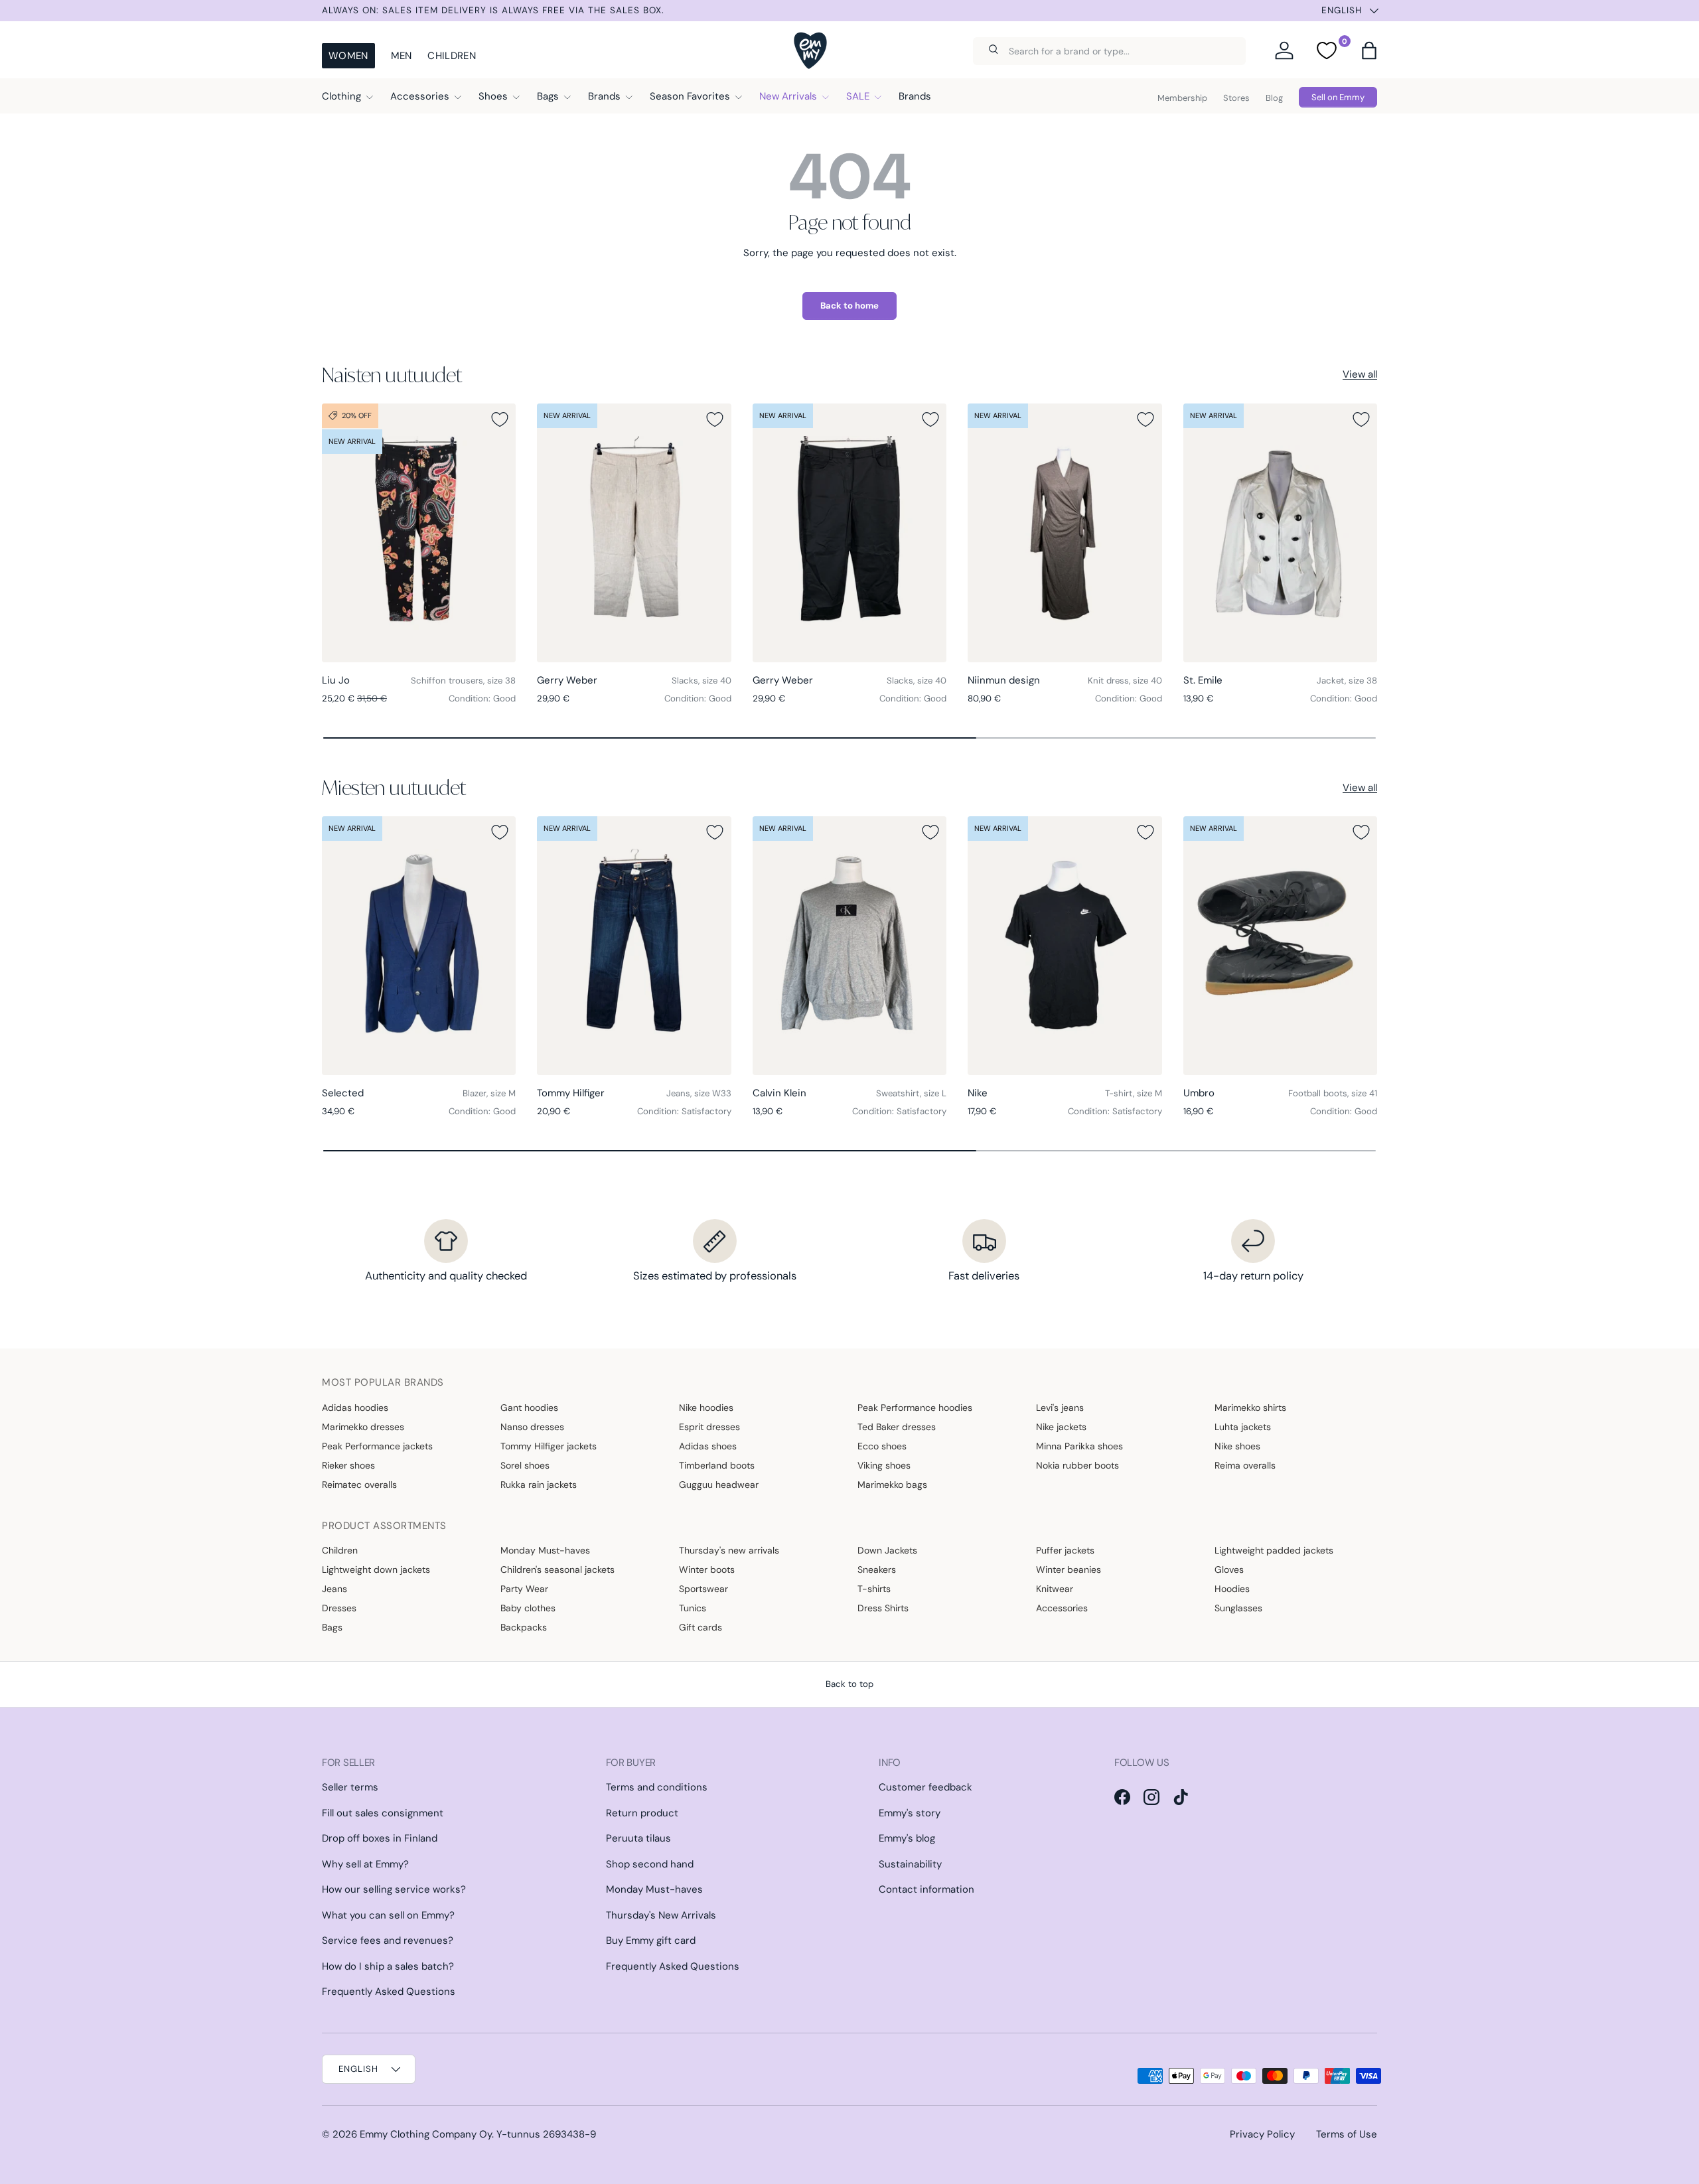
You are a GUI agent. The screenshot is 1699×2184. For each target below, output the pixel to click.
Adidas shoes (708, 1446)
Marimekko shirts (1250, 1408)
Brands (604, 96)
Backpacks (524, 1627)
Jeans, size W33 (699, 1093)
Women (348, 56)
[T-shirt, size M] (1065, 946)
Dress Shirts (883, 1608)
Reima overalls (1245, 1465)
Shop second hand (650, 1864)
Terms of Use (1347, 2134)
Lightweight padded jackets (1274, 1550)
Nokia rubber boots (1077, 1465)
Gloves (1229, 1569)
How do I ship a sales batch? (388, 1966)
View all (1360, 374)
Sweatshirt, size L (911, 1093)
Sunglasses (1238, 1608)
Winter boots (707, 1569)
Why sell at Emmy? (365, 1864)
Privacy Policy (1262, 2134)
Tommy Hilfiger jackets (549, 1446)
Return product (642, 1813)
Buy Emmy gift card (651, 1940)
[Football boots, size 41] (1280, 946)
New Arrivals (788, 96)
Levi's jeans (1060, 1408)
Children (451, 56)
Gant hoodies (529, 1408)
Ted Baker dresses (897, 1427)
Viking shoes (884, 1465)
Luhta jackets (1243, 1427)
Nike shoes (1237, 1446)
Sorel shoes (525, 1465)
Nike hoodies (706, 1408)
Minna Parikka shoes (1079, 1446)
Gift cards (701, 1627)
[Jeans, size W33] (634, 946)
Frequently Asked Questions (389, 1992)
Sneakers (877, 1569)
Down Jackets (887, 1550)
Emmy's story (910, 1813)
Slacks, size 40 (702, 681)
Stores (1236, 98)
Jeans (334, 1589)
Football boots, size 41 (1333, 1093)
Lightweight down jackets (376, 1569)
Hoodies (1232, 1589)
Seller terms (350, 1787)
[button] (1369, 50)
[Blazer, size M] (419, 946)
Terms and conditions (657, 1787)
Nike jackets (1061, 1427)
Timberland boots (717, 1465)
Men (402, 56)
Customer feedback (925, 1787)
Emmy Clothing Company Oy (426, 2134)
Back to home (849, 306)
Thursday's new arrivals (729, 1550)
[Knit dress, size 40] (1065, 533)
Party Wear (524, 1589)
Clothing (341, 96)
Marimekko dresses (363, 1427)
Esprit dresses (709, 1427)
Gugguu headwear (719, 1485)
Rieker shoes (348, 1465)
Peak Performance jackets (377, 1446)
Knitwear (1055, 1589)
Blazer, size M (489, 1093)
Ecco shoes (882, 1446)
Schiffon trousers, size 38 (463, 681)
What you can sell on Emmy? (388, 1915)
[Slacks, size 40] (634, 533)
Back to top (849, 1684)
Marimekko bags (892, 1485)
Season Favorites (690, 96)
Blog (1274, 98)
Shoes (493, 96)
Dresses (339, 1608)
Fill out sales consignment (383, 1813)
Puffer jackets (1065, 1550)
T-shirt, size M (1134, 1093)
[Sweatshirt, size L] (849, 946)
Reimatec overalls (359, 1485)
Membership (1182, 98)
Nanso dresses (532, 1427)
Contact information (926, 1889)
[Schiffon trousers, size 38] (419, 533)
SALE (858, 96)
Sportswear (703, 1589)
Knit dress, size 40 (1125, 681)
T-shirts (874, 1589)
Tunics (693, 1608)
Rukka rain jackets (539, 1485)
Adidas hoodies (355, 1408)
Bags (548, 96)
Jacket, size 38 (1347, 681)
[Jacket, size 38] (1280, 533)
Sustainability (910, 1864)
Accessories (420, 96)
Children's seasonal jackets (557, 1569)
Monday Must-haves (545, 1550)
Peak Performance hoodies (915, 1408)
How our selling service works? (394, 1889)
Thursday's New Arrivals (661, 1915)
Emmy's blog (907, 1838)
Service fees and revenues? (388, 1940)
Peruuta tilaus (638, 1838)
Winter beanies (1069, 1569)
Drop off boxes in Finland (380, 1838)
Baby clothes (528, 1608)
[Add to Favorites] (500, 419)
